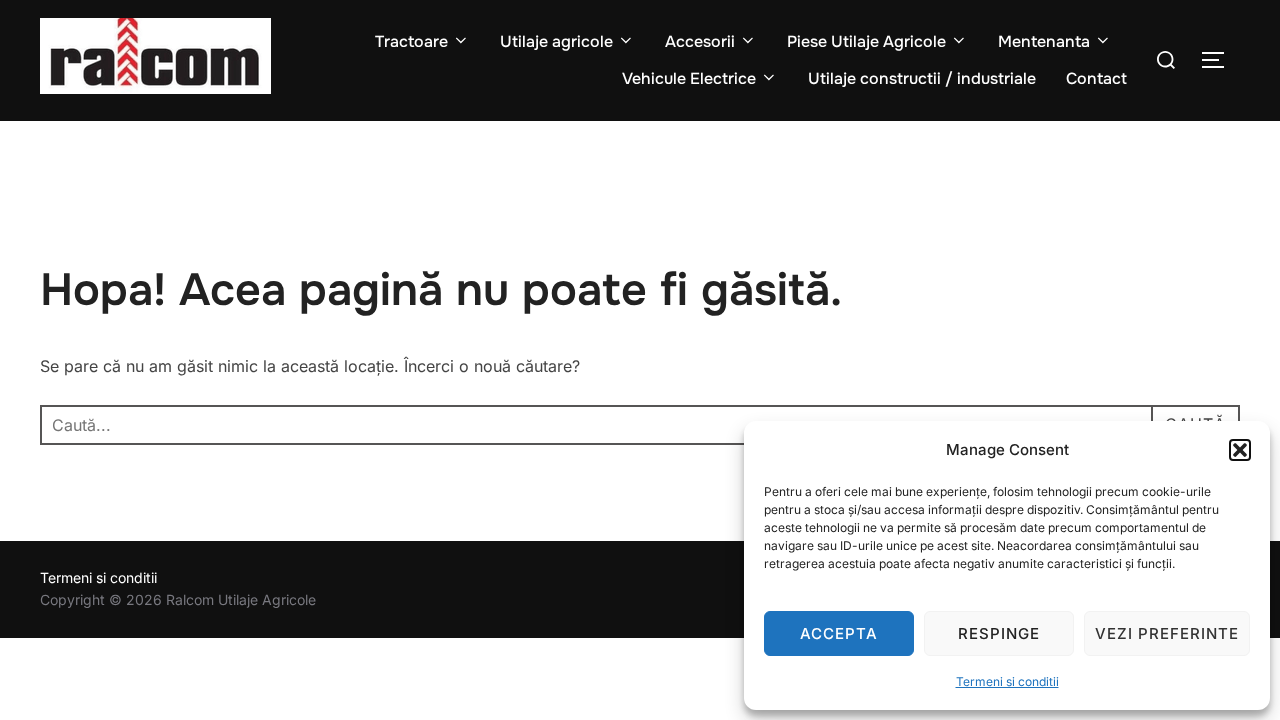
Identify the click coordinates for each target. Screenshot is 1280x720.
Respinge (999, 633)
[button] (1240, 450)
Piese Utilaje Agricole (866, 41)
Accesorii (700, 41)
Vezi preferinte (1167, 633)
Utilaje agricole (556, 41)
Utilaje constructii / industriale (922, 78)
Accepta (839, 633)
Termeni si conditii (1007, 681)
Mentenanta (1044, 41)
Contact (1096, 78)
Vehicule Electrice (689, 78)
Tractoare (411, 41)
